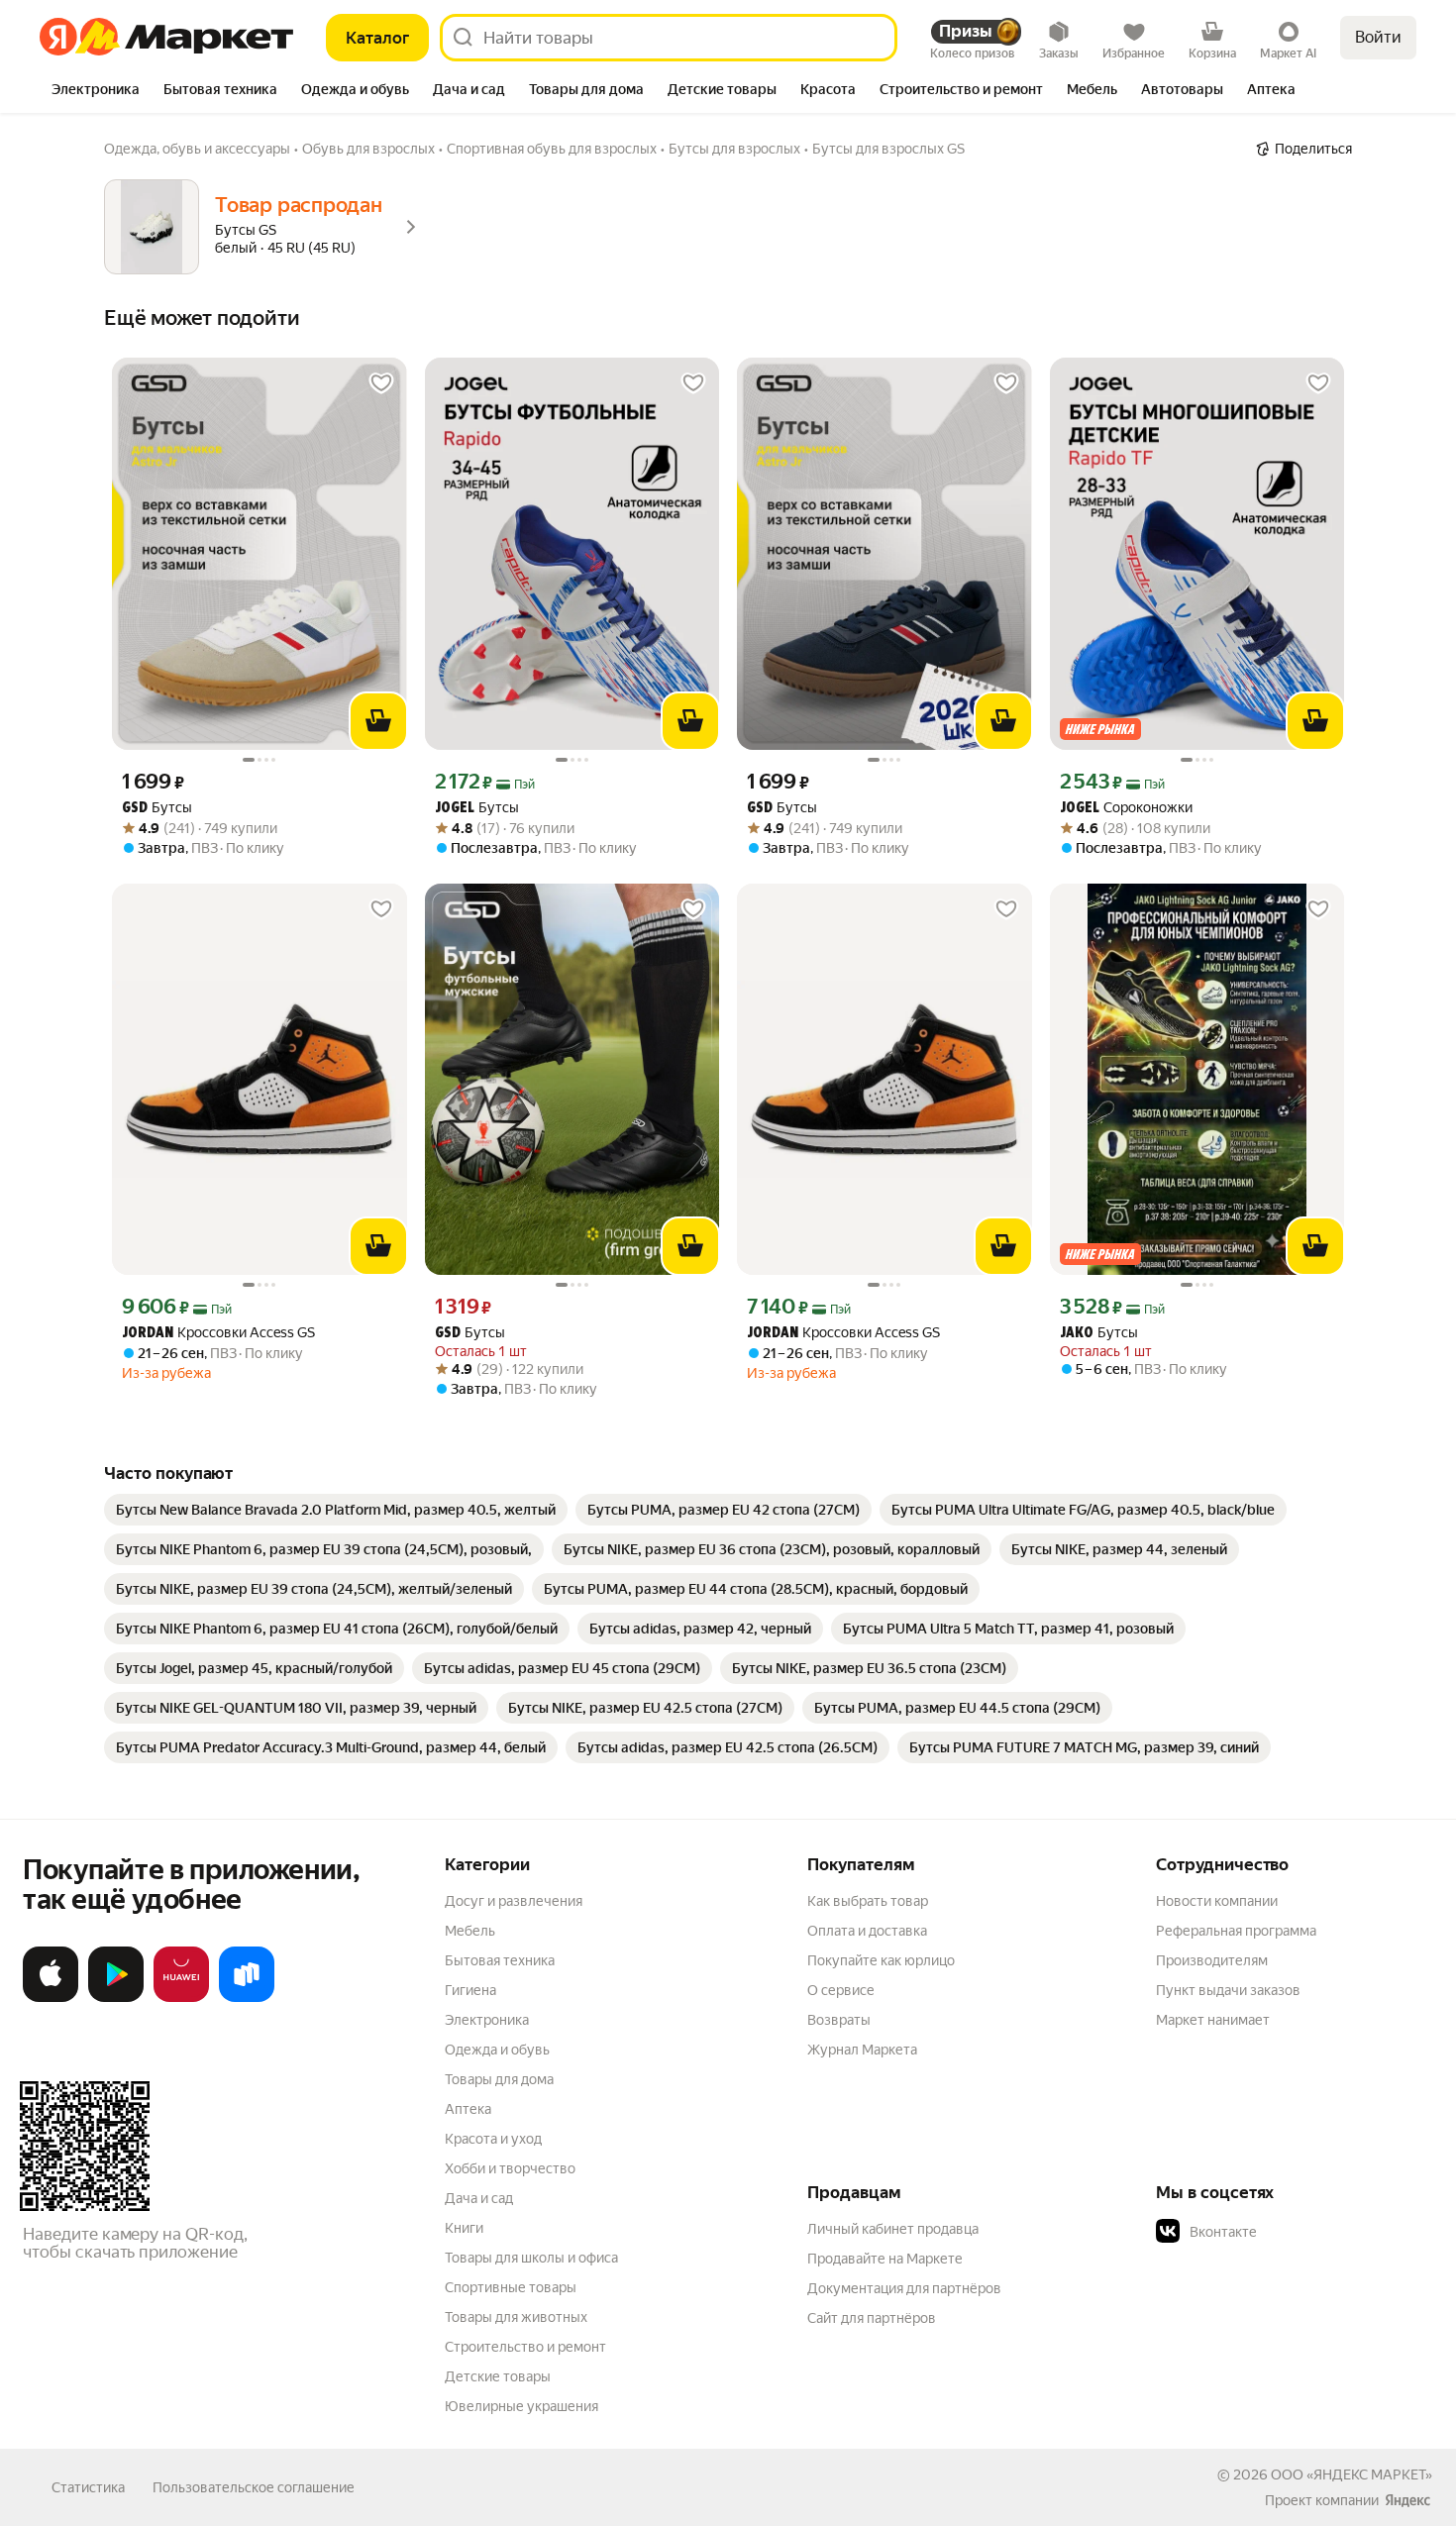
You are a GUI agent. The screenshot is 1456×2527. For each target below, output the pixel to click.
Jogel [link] (455, 809)
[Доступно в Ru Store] (247, 1998)
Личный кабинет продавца (893, 2229)
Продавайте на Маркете (885, 2259)
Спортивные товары (511, 2287)
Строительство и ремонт (525, 2347)
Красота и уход (493, 2139)
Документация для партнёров (904, 2288)
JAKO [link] (1077, 1334)
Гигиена (470, 1990)
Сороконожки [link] (1126, 808)
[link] (336, 1510)
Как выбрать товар (868, 1901)
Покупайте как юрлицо (881, 1960)
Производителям (1212, 1960)
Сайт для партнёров (872, 2318)
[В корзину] (378, 721)
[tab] (96, 91)
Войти (1378, 37)
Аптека (468, 2109)
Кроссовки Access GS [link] (218, 1333)
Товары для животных (516, 2317)
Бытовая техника (500, 1960)
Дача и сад (479, 2198)
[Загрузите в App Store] (51, 1998)
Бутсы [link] (157, 808)
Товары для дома (499, 2079)
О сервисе (841, 1990)
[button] (1295, 2232)
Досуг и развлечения (514, 1901)
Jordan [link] (148, 1334)
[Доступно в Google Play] (116, 1998)
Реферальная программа (1236, 1931)
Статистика (88, 2487)
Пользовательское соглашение (254, 2487)
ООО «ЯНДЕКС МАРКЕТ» (1352, 2474)
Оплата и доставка (867, 1931)
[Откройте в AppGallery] (181, 1998)
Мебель (470, 1931)
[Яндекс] (1407, 2500)
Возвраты (839, 2020)
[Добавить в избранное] (381, 383)
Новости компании (1217, 1901)
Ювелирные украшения (521, 2406)
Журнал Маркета (862, 2050)
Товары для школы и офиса (531, 2258)
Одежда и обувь (497, 2050)
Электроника (487, 2020)
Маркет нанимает (1213, 2020)
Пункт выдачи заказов (1228, 1990)
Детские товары (498, 2376)
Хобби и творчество (510, 2168)
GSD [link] (135, 809)
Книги (464, 2228)
